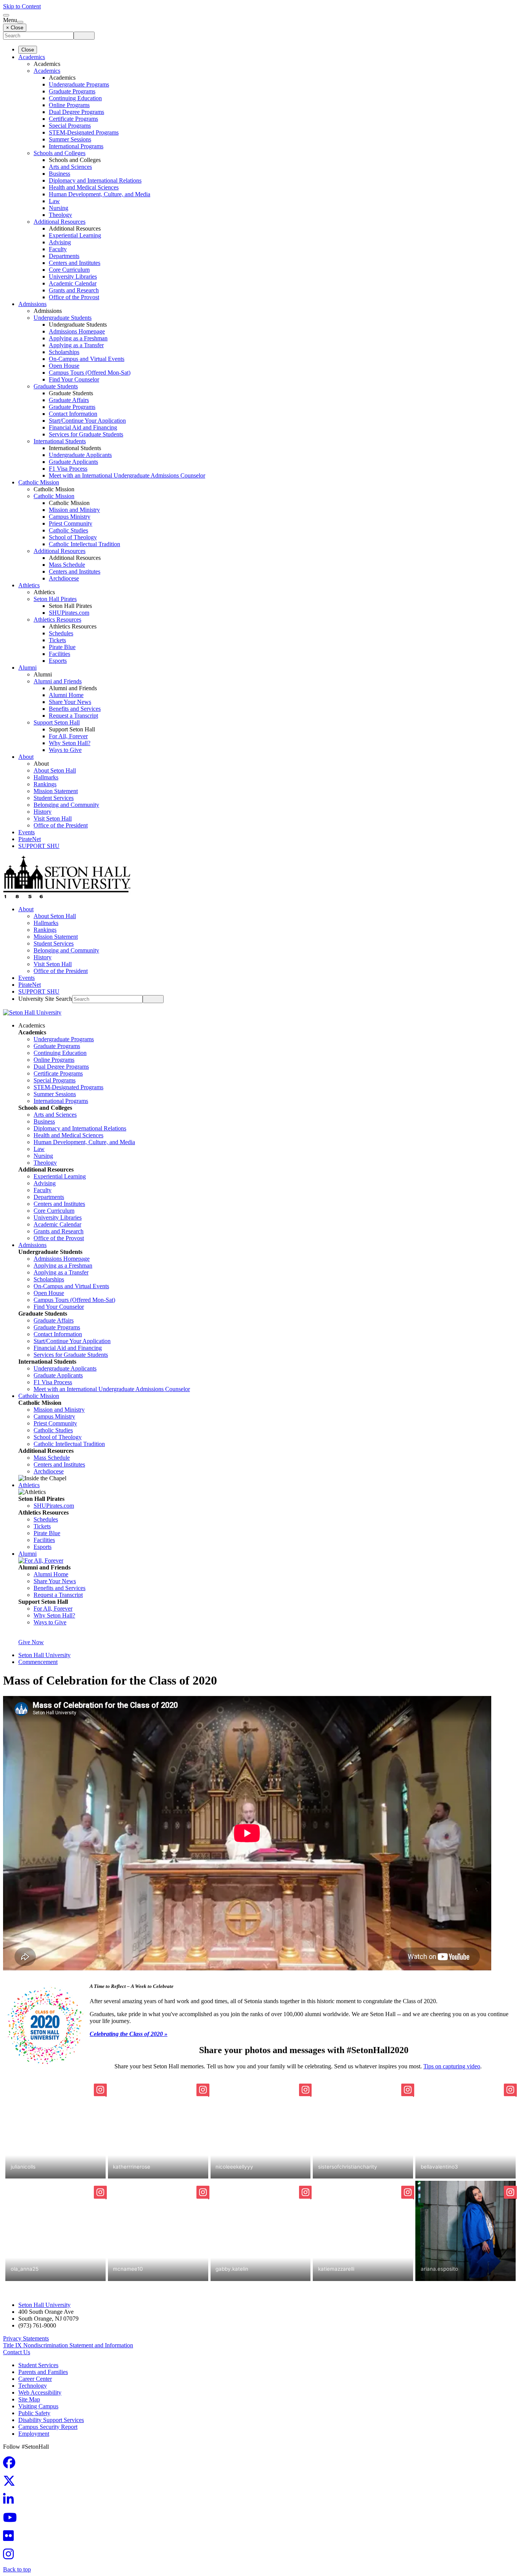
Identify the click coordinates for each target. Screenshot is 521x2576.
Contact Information (73, 414)
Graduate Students (56, 386)
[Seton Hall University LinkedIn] (11, 2501)
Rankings (45, 784)
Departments (64, 256)
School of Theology (73, 537)
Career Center (35, 2379)
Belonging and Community (66, 805)
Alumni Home (66, 695)
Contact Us (17, 2352)
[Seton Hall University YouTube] (12, 2520)
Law (54, 201)
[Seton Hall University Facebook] (11, 2465)
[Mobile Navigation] (20, 22)
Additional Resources (59, 222)
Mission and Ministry (74, 510)
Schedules (61, 633)
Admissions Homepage (77, 331)
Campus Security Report (48, 2427)
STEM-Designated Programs (84, 132)
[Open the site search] (6, 15)
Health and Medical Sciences (84, 187)
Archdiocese (64, 578)
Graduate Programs (72, 91)
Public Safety (34, 2413)
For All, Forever (68, 736)
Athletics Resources (57, 620)
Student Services (54, 798)
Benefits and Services (75, 709)
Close (28, 50)
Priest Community (71, 523)
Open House (64, 366)
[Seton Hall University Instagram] (11, 2556)
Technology (33, 2386)
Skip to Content (22, 6)
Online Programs (69, 105)
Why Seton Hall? (70, 743)
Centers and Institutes (75, 263)
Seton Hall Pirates (55, 599)
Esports (58, 661)
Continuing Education (75, 98)
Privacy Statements (26, 2338)
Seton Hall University (44, 1655)
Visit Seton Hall (53, 818)
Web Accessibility (40, 2392)
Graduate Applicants (73, 462)
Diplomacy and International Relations (95, 180)
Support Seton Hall (57, 722)
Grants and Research (74, 290)
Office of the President (61, 825)
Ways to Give (65, 750)
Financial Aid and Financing (83, 427)
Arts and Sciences (70, 167)
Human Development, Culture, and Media (100, 194)
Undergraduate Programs (79, 84)
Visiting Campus (38, 2406)
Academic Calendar (73, 283)
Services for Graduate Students (86, 434)
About (26, 757)
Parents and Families (43, 2372)
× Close (15, 28)
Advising (60, 242)
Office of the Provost (74, 297)
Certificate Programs (73, 119)
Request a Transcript (73, 716)
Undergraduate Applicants (80, 455)
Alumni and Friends (58, 681)
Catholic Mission (39, 482)
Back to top (17, 2569)
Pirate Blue (62, 647)
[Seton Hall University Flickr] (11, 2538)
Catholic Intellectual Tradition (84, 544)
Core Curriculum (69, 270)
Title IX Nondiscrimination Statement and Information (68, 2345)
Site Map (29, 2399)
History (43, 812)
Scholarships (64, 352)
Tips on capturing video (452, 2066)
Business (59, 174)
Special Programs (70, 126)
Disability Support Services (51, 2420)
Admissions (32, 304)
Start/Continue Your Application (87, 421)
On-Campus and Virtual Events (87, 359)
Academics (32, 57)
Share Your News (70, 702)
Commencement (38, 1662)
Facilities (59, 654)
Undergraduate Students (63, 318)
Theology (60, 215)
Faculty (58, 249)
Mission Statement (56, 791)
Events (27, 832)
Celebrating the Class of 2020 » (129, 2034)
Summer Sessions (70, 139)
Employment (34, 2434)
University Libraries (73, 277)
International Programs (76, 146)
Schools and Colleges (59, 153)
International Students (60, 441)
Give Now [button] (31, 1642)
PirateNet (30, 839)
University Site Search (45, 999)
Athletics (29, 585)
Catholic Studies (68, 530)
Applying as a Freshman (78, 338)
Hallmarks (46, 777)
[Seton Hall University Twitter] (11, 2483)
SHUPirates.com (69, 613)
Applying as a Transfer (76, 345)
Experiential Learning (75, 235)
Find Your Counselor (74, 379)
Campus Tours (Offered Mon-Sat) (90, 373)
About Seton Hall (55, 770)
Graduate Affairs (69, 400)
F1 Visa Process (68, 469)
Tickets (57, 640)
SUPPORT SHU (39, 846)
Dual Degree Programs (76, 112)
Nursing (59, 208)
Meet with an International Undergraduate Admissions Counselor (127, 475)
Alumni (27, 668)
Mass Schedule (67, 565)
